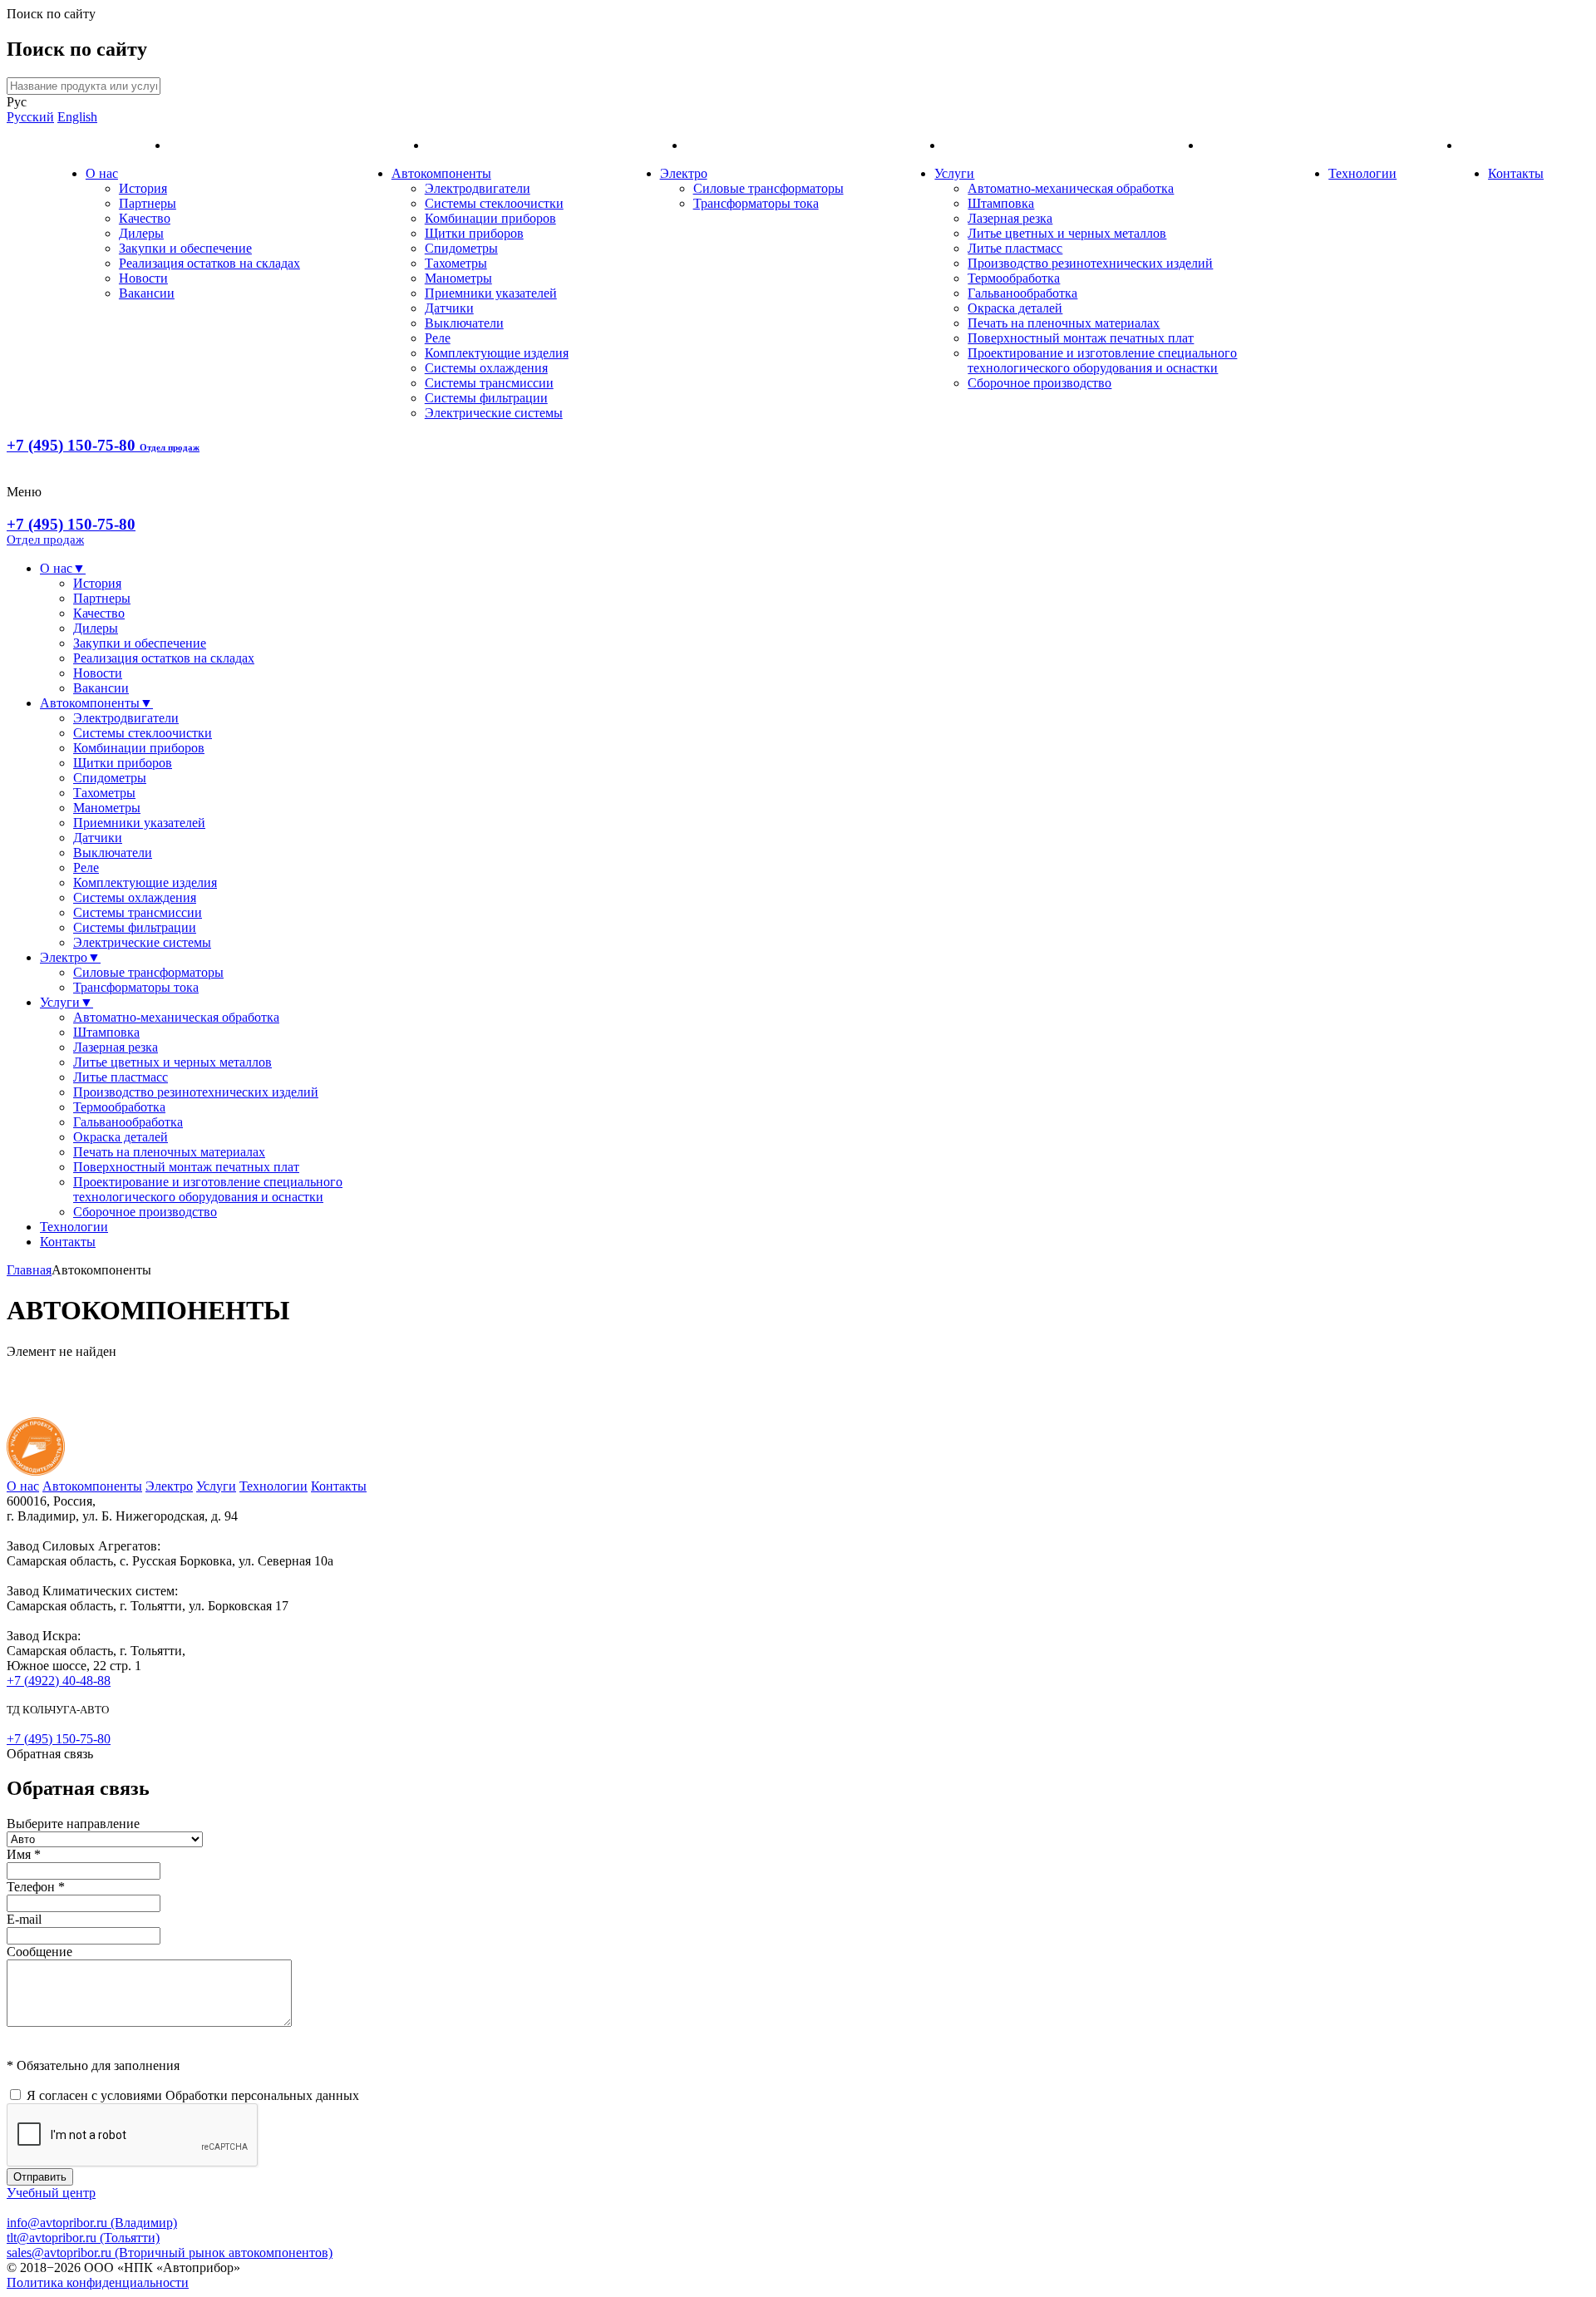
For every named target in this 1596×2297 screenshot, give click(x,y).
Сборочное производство (1039, 383)
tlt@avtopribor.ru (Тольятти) (83, 2238)
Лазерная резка (1010, 218)
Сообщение (39, 1952)
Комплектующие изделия (497, 353)
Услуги (954, 173)
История (143, 188)
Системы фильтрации (486, 398)
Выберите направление (73, 1824)
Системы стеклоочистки (494, 203)
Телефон (36, 1887)
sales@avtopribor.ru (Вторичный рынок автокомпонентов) (170, 2253)
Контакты (1516, 173)
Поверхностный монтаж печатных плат (1081, 338)
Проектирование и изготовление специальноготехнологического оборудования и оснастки (1102, 360)
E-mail (24, 1919)
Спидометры (461, 248)
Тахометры (456, 263)
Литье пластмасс (1015, 248)
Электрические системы (494, 413)
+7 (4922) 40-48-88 (59, 1681)
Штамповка (1001, 203)
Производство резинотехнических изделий (1090, 263)
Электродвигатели (478, 188)
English (77, 117)
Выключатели (464, 323)
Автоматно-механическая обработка (1071, 188)
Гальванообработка (1022, 293)
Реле (438, 338)
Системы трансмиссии (489, 383)
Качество (145, 218)
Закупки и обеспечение (185, 248)
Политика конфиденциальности (98, 2282)
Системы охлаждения (486, 368)
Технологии (1362, 173)
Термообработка (1014, 278)
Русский (30, 117)
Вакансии (147, 293)
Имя (24, 1854)
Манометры (458, 278)
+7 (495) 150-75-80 (103, 445)
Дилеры (141, 233)
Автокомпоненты (441, 173)
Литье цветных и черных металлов (1067, 233)
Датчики (449, 308)
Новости (143, 278)
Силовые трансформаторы (768, 188)
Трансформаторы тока (756, 203)
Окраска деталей (1015, 308)
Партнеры (148, 203)
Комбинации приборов (490, 218)
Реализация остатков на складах (209, 263)
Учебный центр (51, 2193)
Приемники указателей (491, 293)
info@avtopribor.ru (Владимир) (92, 2223)
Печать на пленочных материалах (1064, 323)
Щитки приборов (474, 233)
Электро (684, 173)
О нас (102, 173)
